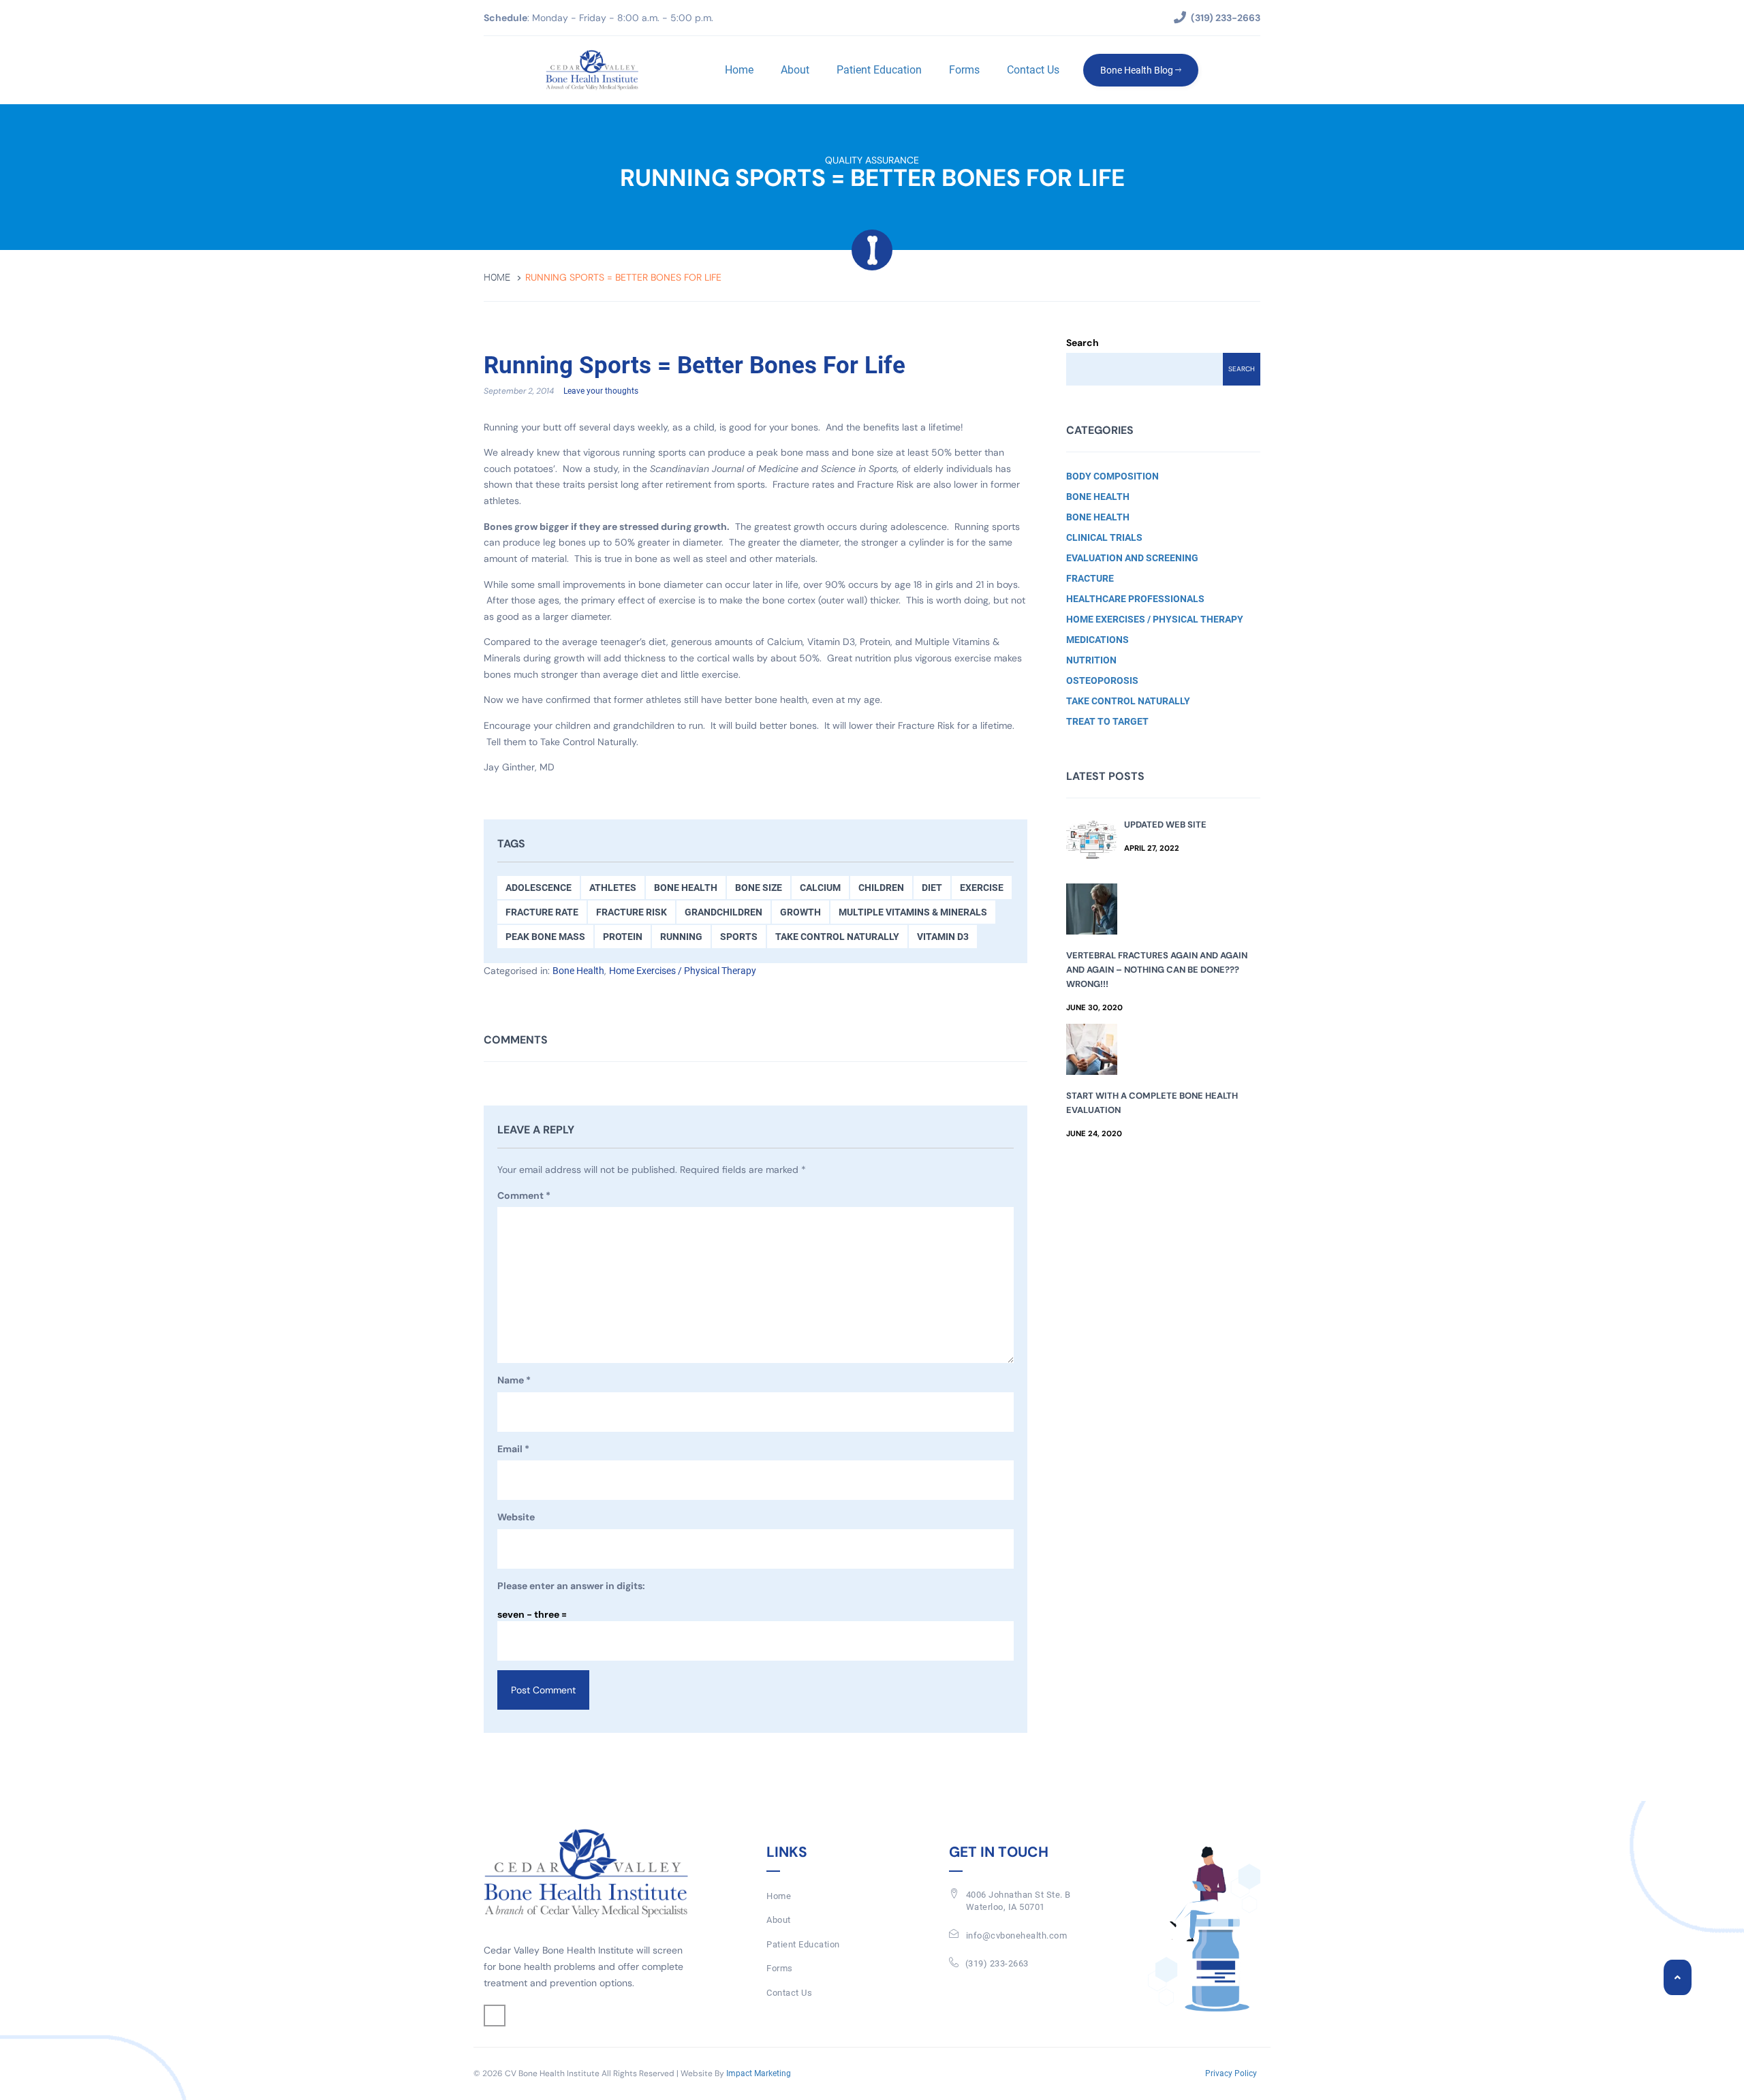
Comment (524, 1195)
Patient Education (879, 70)
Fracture (1090, 578)
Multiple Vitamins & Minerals (913, 912)
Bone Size (759, 888)
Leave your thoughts (601, 391)
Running (681, 937)
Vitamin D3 (943, 937)
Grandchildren (723, 912)
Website (516, 1517)
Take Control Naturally (837, 937)
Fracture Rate (542, 912)
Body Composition (1112, 476)
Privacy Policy (1231, 2073)
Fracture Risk (632, 912)
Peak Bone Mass (545, 937)
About (795, 70)
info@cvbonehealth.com (1017, 1936)
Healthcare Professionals (1135, 599)
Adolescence (539, 888)
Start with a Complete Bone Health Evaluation (1152, 1103)
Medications (1097, 640)
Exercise (982, 888)
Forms (964, 70)
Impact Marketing (759, 2073)
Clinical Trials (1104, 537)
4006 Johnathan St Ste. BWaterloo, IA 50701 (1018, 1901)
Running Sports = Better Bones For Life (695, 366)
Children (881, 888)
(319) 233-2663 (997, 1963)
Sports (739, 937)
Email (513, 1449)
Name (514, 1380)
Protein (623, 937)
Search (1083, 343)
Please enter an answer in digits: (571, 1586)
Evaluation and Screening (1132, 558)
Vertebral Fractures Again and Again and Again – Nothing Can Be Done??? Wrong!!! (1157, 970)
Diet (932, 888)
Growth (800, 912)
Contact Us (1033, 70)
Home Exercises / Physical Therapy (683, 971)
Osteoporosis (1102, 680)
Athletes (613, 888)
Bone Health (686, 888)
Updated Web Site (1165, 825)
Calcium (820, 888)
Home (739, 70)
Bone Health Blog (1138, 70)
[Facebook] (495, 2016)
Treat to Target (1107, 721)
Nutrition (1091, 660)
